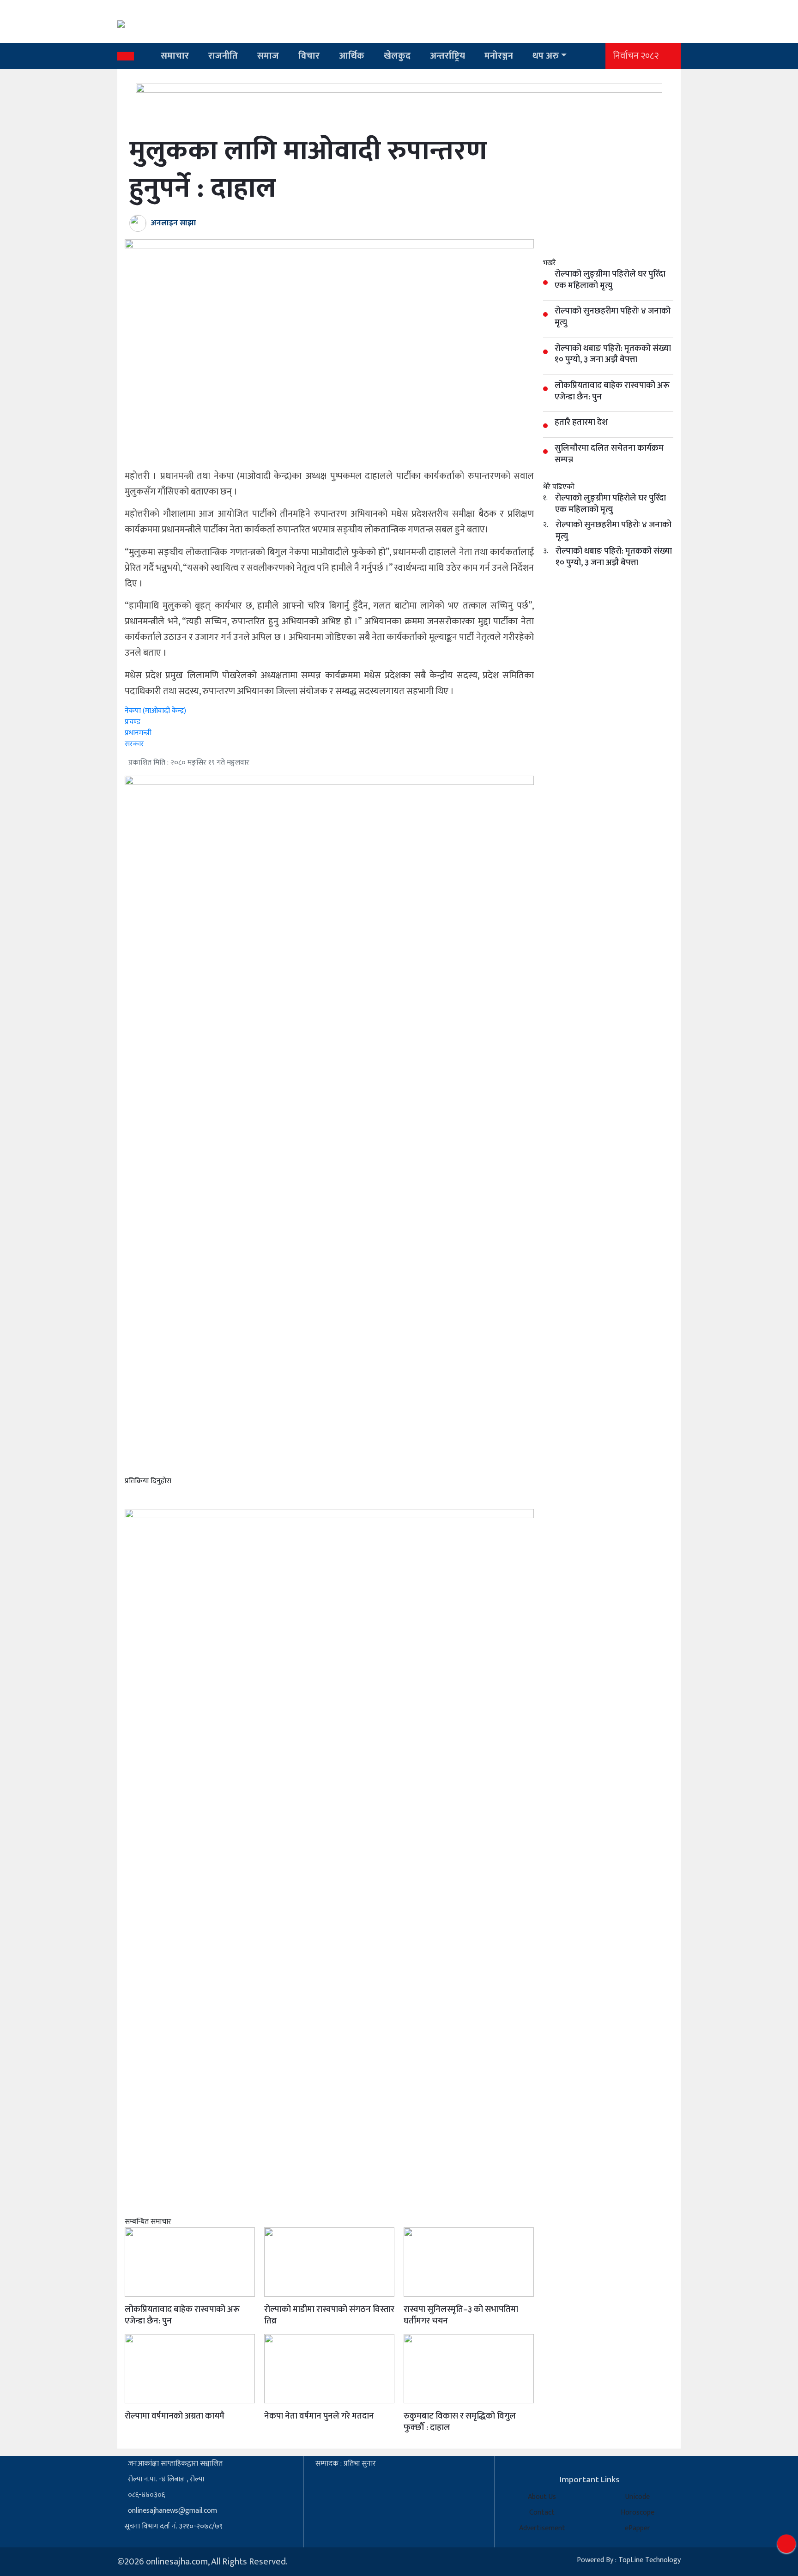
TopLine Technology (650, 2560)
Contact (542, 2513)
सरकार (134, 744)
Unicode (638, 2497)
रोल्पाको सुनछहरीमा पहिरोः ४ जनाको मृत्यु (614, 531)
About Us (542, 2497)
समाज (268, 56)
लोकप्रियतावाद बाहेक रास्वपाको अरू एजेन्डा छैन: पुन (182, 2315)
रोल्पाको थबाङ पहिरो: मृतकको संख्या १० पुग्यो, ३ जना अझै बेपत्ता (614, 557)
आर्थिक (352, 56)
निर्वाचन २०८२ (636, 56)
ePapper (638, 2528)
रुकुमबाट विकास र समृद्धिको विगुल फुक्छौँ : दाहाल (460, 2422)
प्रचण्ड (133, 722)
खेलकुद (397, 56)
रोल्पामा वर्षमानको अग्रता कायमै (175, 2416)
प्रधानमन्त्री (138, 733)
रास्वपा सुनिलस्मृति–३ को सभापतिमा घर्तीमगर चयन (461, 2315)
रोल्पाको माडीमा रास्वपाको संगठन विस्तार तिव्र (329, 2315)
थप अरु (546, 56)
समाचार (175, 56)
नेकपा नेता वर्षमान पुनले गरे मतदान (319, 2416)
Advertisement (542, 2528)
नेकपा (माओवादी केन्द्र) (155, 711)
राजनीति (223, 56)
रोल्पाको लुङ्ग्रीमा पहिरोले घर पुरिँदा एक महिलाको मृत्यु (611, 504)
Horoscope (638, 2513)
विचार (309, 56)
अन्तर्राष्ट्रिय (447, 56)
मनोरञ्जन (499, 56)
